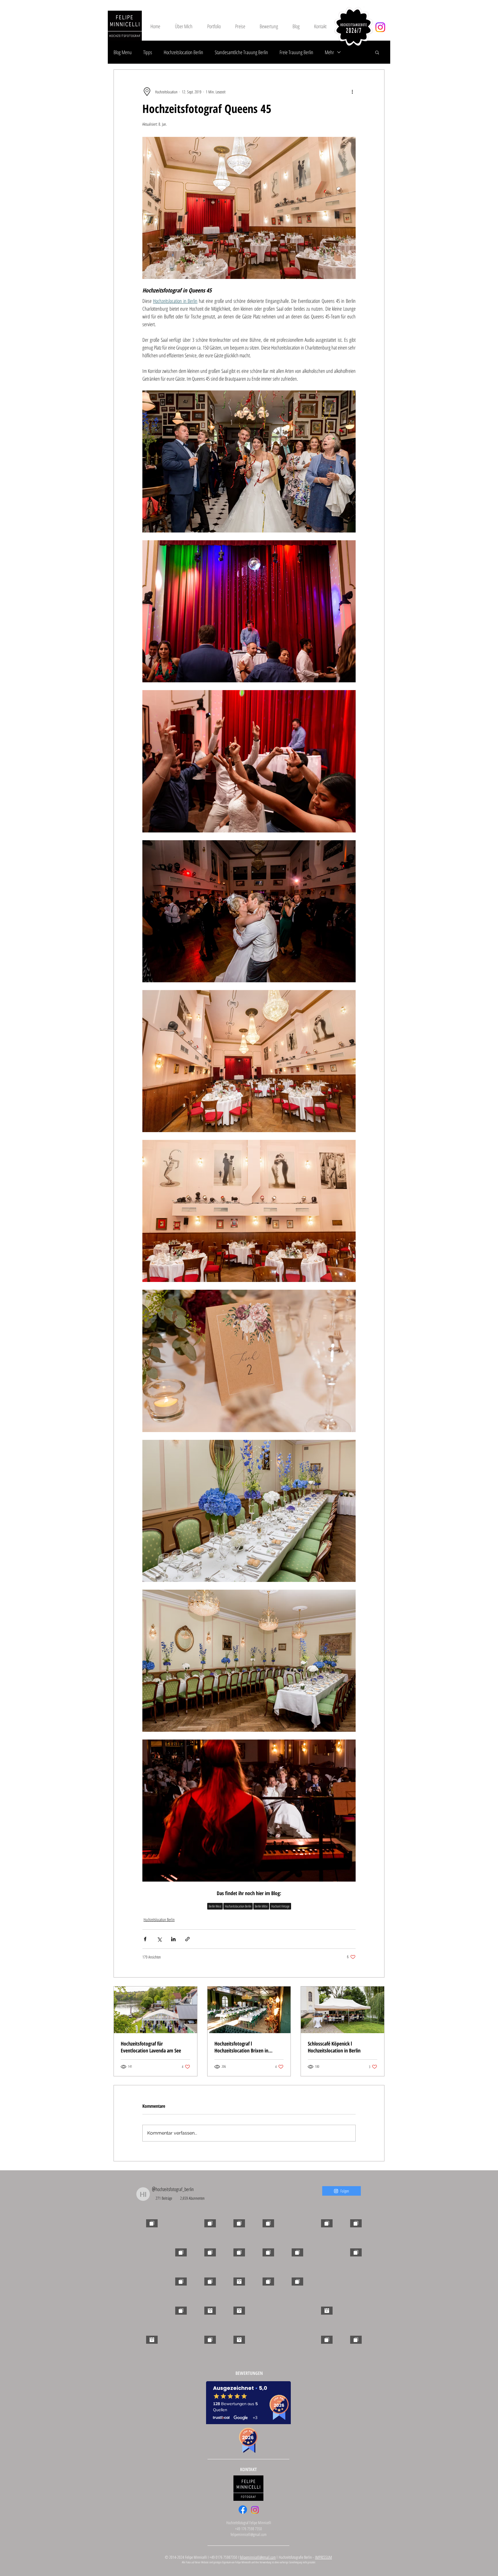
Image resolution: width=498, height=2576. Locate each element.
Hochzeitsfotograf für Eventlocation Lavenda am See (151, 2047)
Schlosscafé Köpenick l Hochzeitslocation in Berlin (334, 2047)
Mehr (329, 52)
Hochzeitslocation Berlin (183, 52)
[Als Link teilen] (187, 1939)
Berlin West (215, 1906)
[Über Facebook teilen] (145, 1939)
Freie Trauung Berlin (296, 52)
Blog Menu (123, 52)
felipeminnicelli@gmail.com (249, 2534)
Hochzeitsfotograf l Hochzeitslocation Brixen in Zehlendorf (241, 2047)
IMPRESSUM (323, 2557)
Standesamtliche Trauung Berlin (241, 52)
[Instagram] (380, 27)
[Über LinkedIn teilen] (173, 1939)
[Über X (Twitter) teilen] (159, 1939)
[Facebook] (243, 2510)
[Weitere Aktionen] (352, 92)
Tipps (148, 52)
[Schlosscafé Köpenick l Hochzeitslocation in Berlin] (343, 2010)
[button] (377, 52)
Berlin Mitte (261, 1906)
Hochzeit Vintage (280, 1906)
